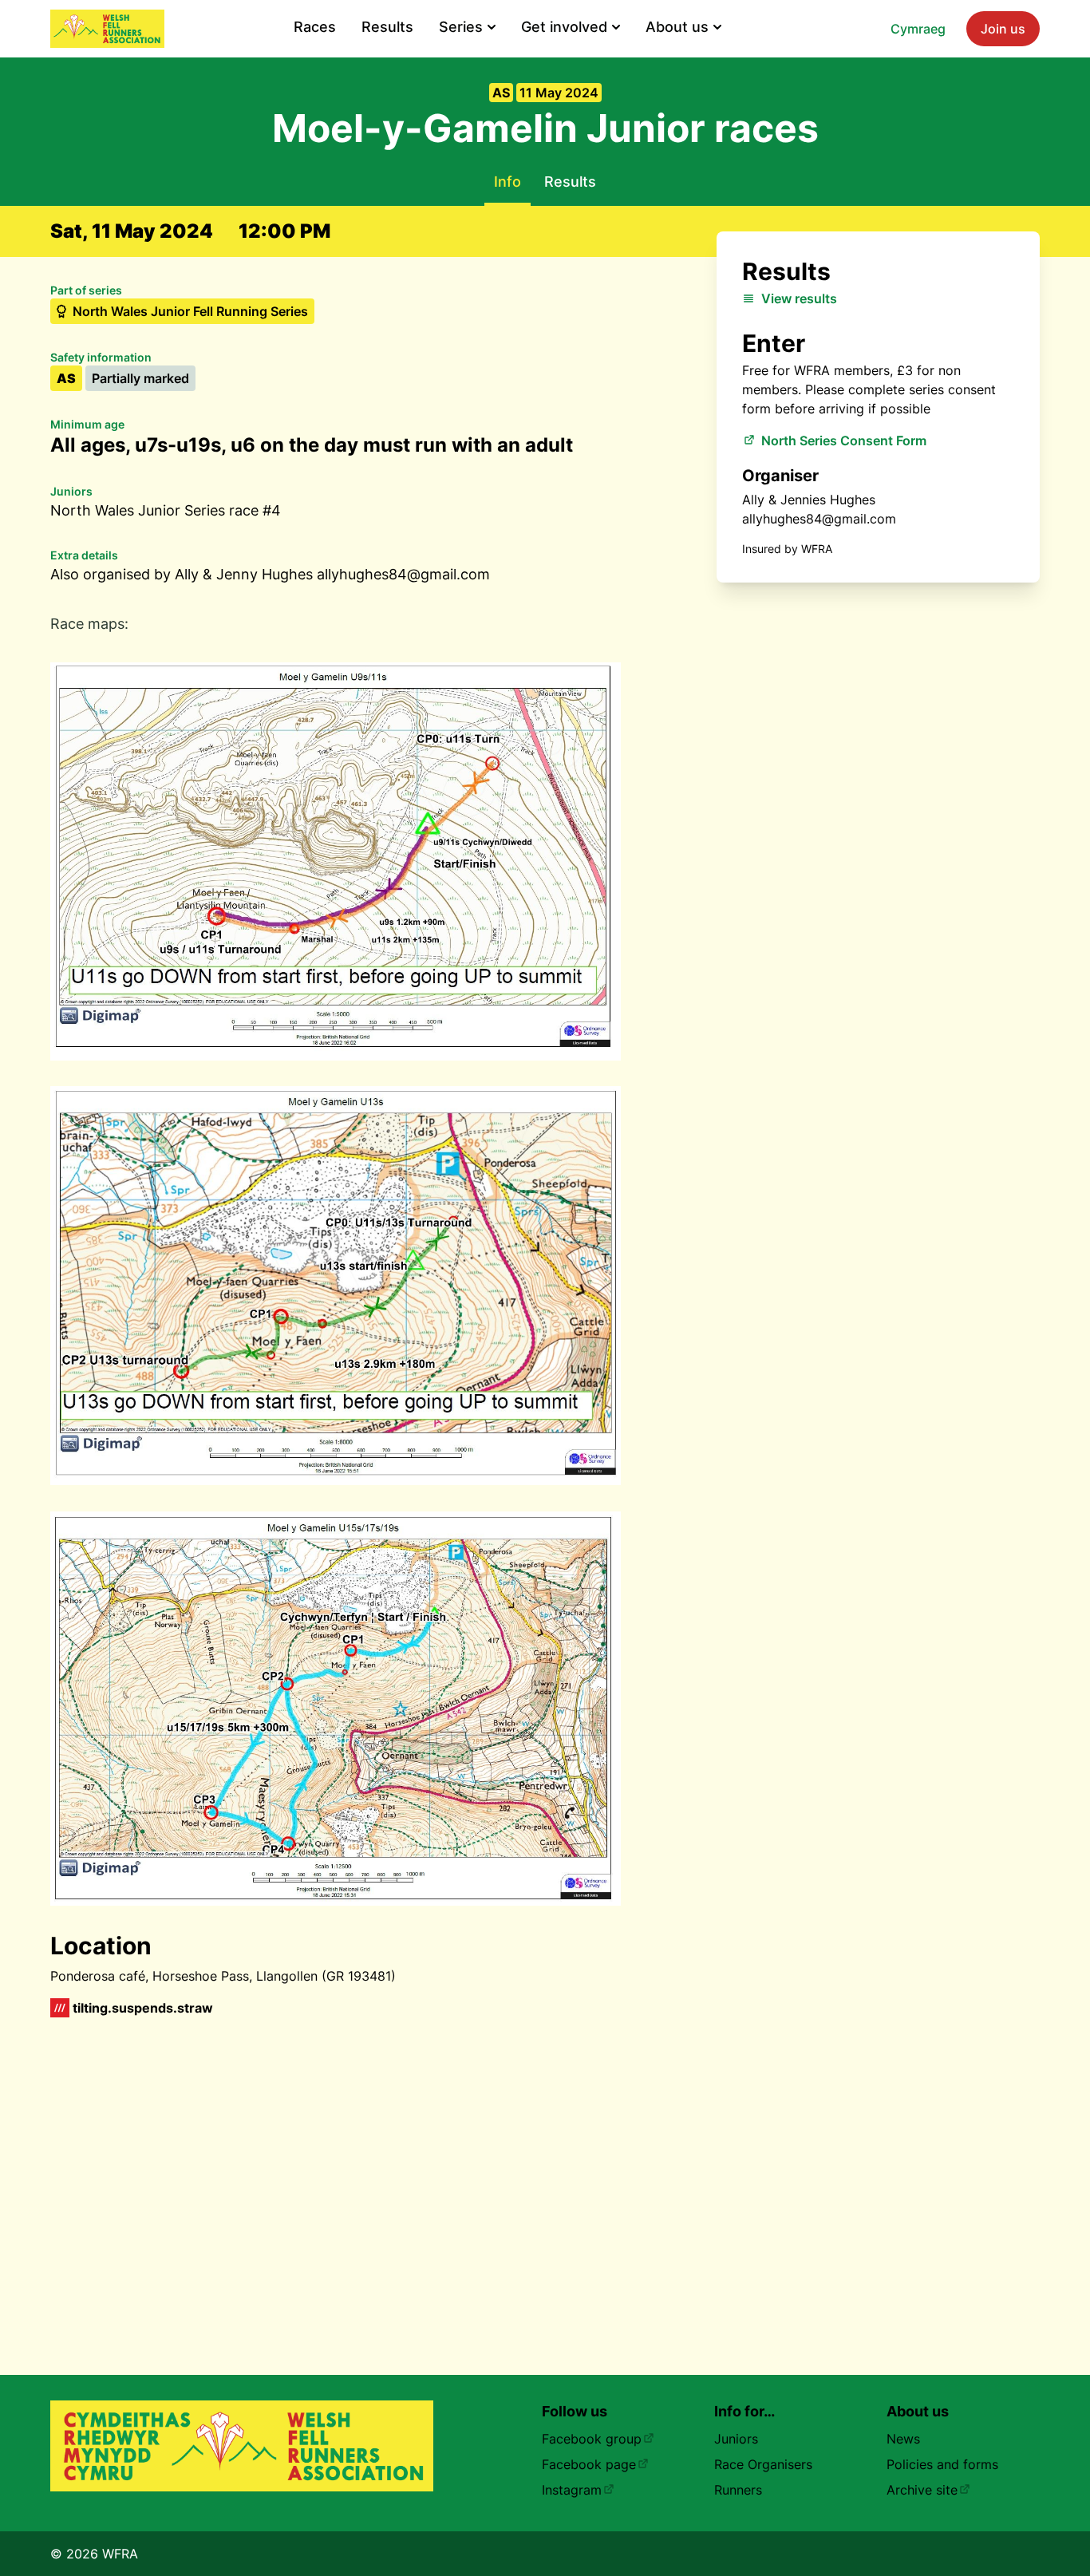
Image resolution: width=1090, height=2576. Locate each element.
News (903, 2439)
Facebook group (592, 2439)
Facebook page (589, 2464)
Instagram (572, 2490)
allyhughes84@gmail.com (819, 519)
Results (387, 27)
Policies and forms (942, 2464)
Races (315, 27)
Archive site (922, 2490)
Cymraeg (918, 29)
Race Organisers (763, 2464)
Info (507, 182)
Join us (1003, 29)
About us (677, 27)
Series (461, 27)
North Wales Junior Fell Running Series (190, 311)
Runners (738, 2490)
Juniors (736, 2439)
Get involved (564, 27)
